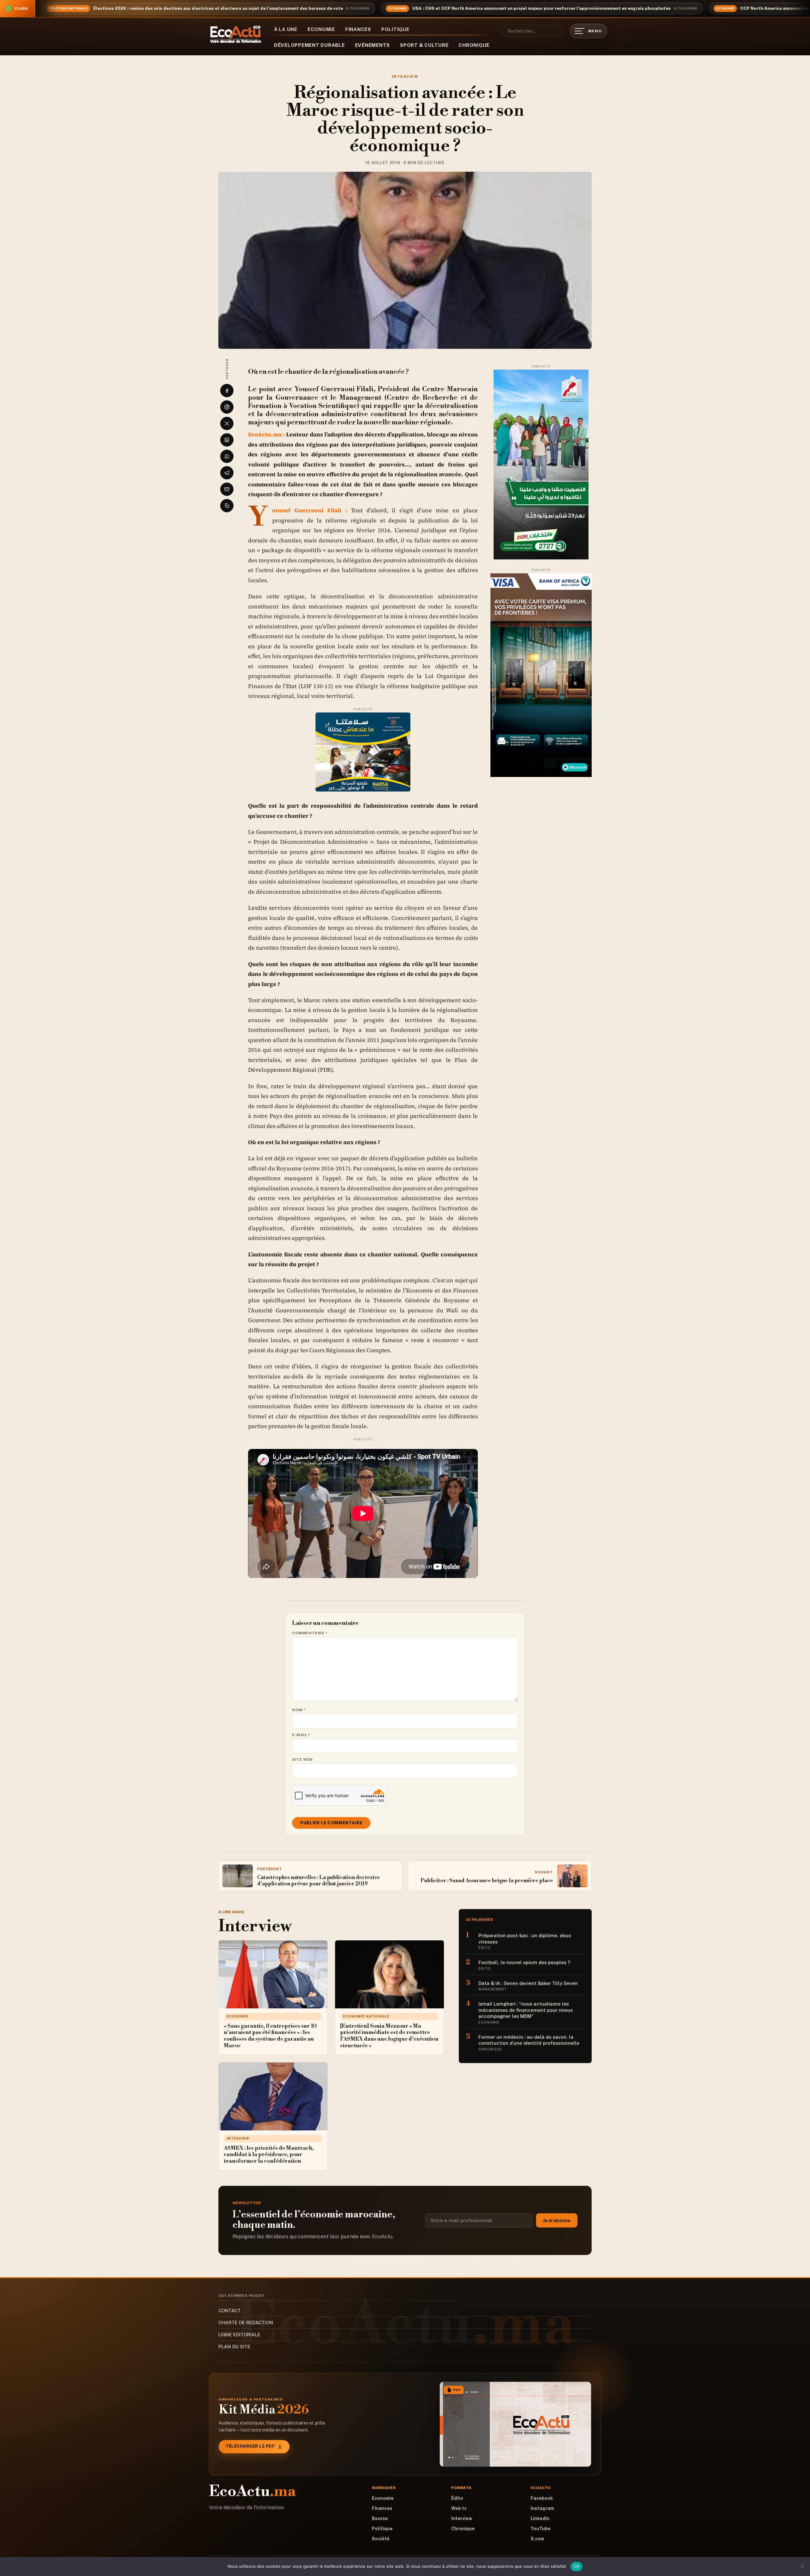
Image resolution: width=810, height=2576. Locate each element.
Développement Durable (309, 45)
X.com (537, 2539)
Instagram (542, 2508)
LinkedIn (540, 2518)
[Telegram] (227, 473)
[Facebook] (227, 391)
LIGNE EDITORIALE (239, 2335)
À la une (286, 29)
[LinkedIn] (227, 440)
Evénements (373, 45)
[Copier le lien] (227, 506)
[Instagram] (227, 407)
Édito (457, 2498)
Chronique (474, 45)
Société (381, 2539)
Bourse (380, 2518)
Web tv (459, 2508)
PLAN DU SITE (234, 2347)
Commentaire (310, 1633)
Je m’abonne (557, 2221)
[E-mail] (227, 489)
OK (577, 2566)
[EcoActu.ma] (236, 34)
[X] (227, 423)
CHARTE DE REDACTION (246, 2323)
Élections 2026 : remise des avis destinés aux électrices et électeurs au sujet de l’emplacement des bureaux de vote (218, 8)
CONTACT (230, 2311)
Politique (395, 29)
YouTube (541, 2529)
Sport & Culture (424, 45)
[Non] (802, 2567)
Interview (405, 77)
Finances (358, 29)
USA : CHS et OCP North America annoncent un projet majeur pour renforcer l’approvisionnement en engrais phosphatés (542, 8)
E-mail (301, 1735)
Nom (299, 1710)
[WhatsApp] (227, 456)
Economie (321, 29)
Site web (302, 1759)
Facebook (542, 2498)
